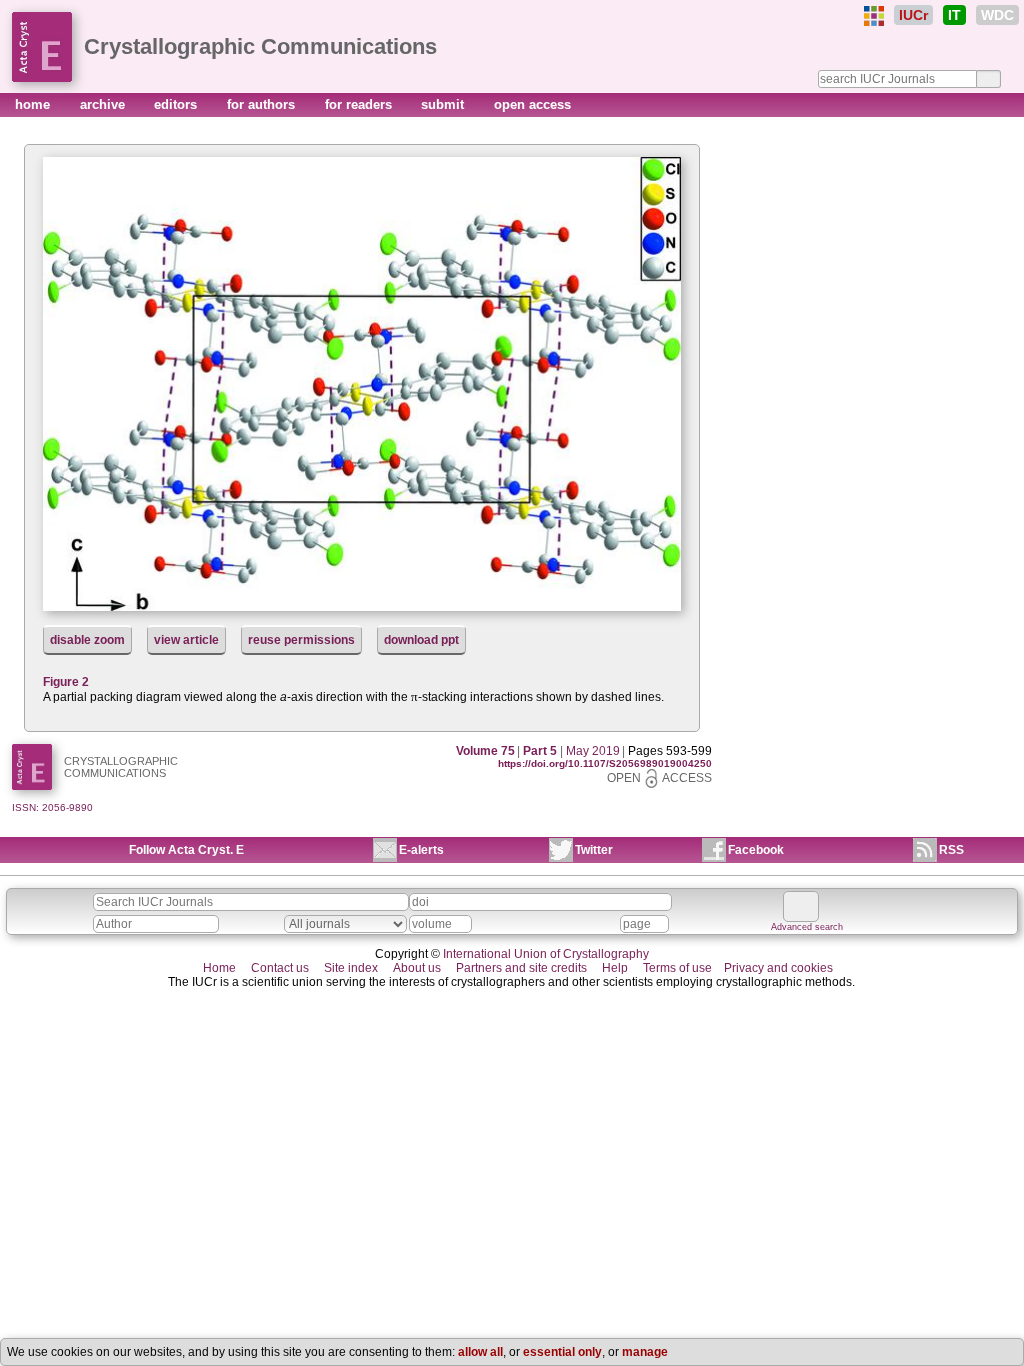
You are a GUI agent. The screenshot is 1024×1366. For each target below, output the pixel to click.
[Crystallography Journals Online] (874, 16)
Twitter (594, 850)
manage (645, 1352)
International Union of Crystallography (546, 954)
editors (177, 104)
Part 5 (540, 751)
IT (954, 15)
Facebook (756, 850)
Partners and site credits (521, 968)
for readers (360, 104)
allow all (480, 1352)
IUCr (913, 15)
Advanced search (807, 927)
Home (219, 968)
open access (532, 104)
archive (104, 104)
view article (186, 640)
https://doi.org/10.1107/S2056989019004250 (605, 763)
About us (417, 968)
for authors (263, 104)
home (34, 104)
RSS (951, 850)
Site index (351, 968)
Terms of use (677, 968)
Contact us (280, 968)
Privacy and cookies (778, 968)
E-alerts (421, 850)
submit (444, 104)
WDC (997, 15)
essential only (562, 1352)
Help (615, 968)
